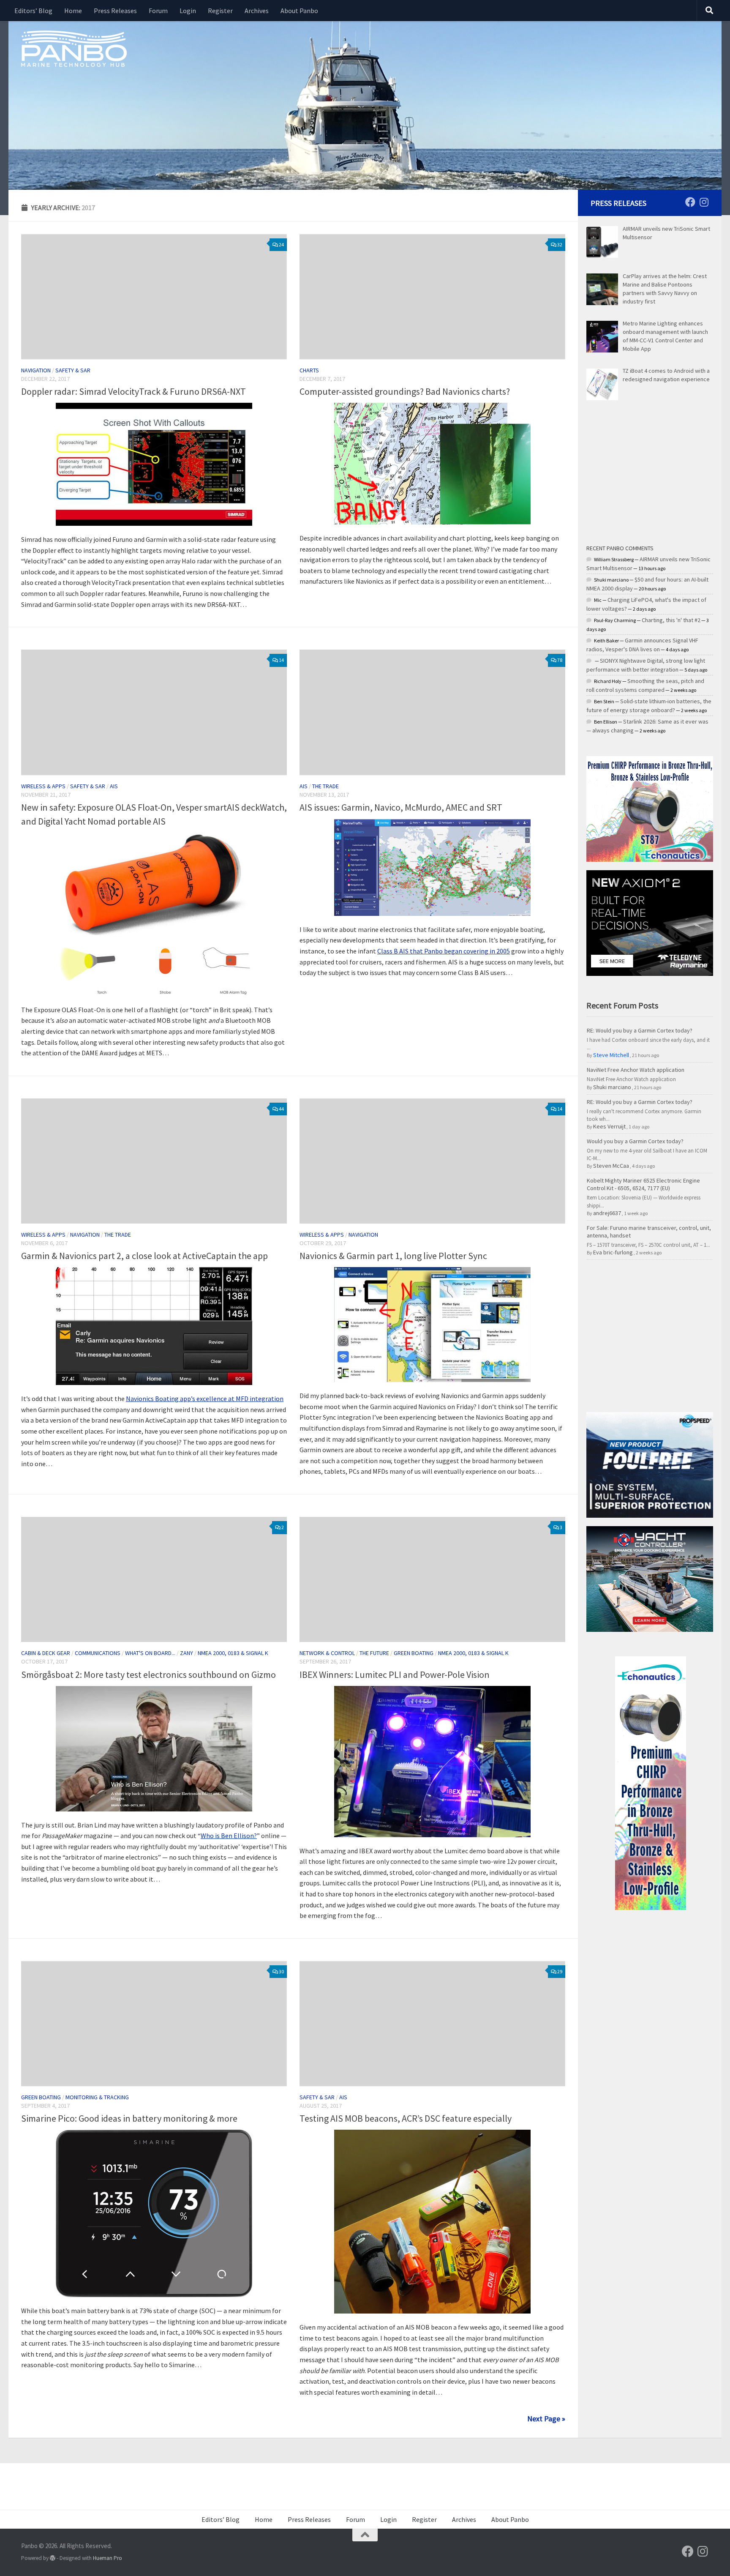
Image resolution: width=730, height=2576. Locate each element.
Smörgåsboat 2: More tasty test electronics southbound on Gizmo (148, 1675)
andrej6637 (607, 1213)
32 (560, 244)
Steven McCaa (611, 1166)
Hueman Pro (108, 2558)
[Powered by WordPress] (53, 2558)
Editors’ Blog (33, 11)
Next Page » (546, 2419)
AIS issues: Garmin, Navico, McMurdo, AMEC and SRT (401, 807)
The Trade (326, 786)
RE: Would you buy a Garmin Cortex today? (640, 1030)
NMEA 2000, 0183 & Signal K (233, 1653)
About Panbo (299, 11)
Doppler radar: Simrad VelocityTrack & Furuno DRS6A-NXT (133, 391)
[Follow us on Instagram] (704, 202)
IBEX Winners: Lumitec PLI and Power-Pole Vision (395, 1675)
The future (374, 1653)
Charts (309, 370)
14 (281, 660)
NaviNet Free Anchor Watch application (636, 1070)
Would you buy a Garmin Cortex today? (635, 1141)
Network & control (327, 1653)
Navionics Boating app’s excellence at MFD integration (205, 1399)
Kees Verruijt (609, 1126)
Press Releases (115, 11)
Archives (257, 11)
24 (281, 244)
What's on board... (150, 1653)
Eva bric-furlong (613, 1252)
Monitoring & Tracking (97, 2097)
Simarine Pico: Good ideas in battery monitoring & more (129, 2118)
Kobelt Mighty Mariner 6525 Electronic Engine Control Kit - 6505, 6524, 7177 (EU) (643, 1184)
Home (73, 11)
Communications (98, 1653)
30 (281, 1971)
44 (281, 1109)
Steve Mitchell (611, 1055)
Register (220, 11)
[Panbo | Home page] (74, 48)
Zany (187, 1653)
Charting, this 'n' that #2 (671, 620)
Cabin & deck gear (46, 1653)
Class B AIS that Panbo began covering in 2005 (444, 951)
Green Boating (414, 1653)
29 (560, 1971)
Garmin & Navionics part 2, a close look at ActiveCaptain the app (144, 1256)
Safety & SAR (73, 370)
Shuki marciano (612, 1087)
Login (188, 11)
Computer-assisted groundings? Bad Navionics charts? (405, 391)
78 (560, 660)
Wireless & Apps (43, 786)
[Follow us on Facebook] (690, 202)
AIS (114, 786)
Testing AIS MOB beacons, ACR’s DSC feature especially (406, 2118)
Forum (158, 11)
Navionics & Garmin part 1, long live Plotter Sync (393, 1256)
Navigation (36, 370)
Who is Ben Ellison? (229, 1836)
